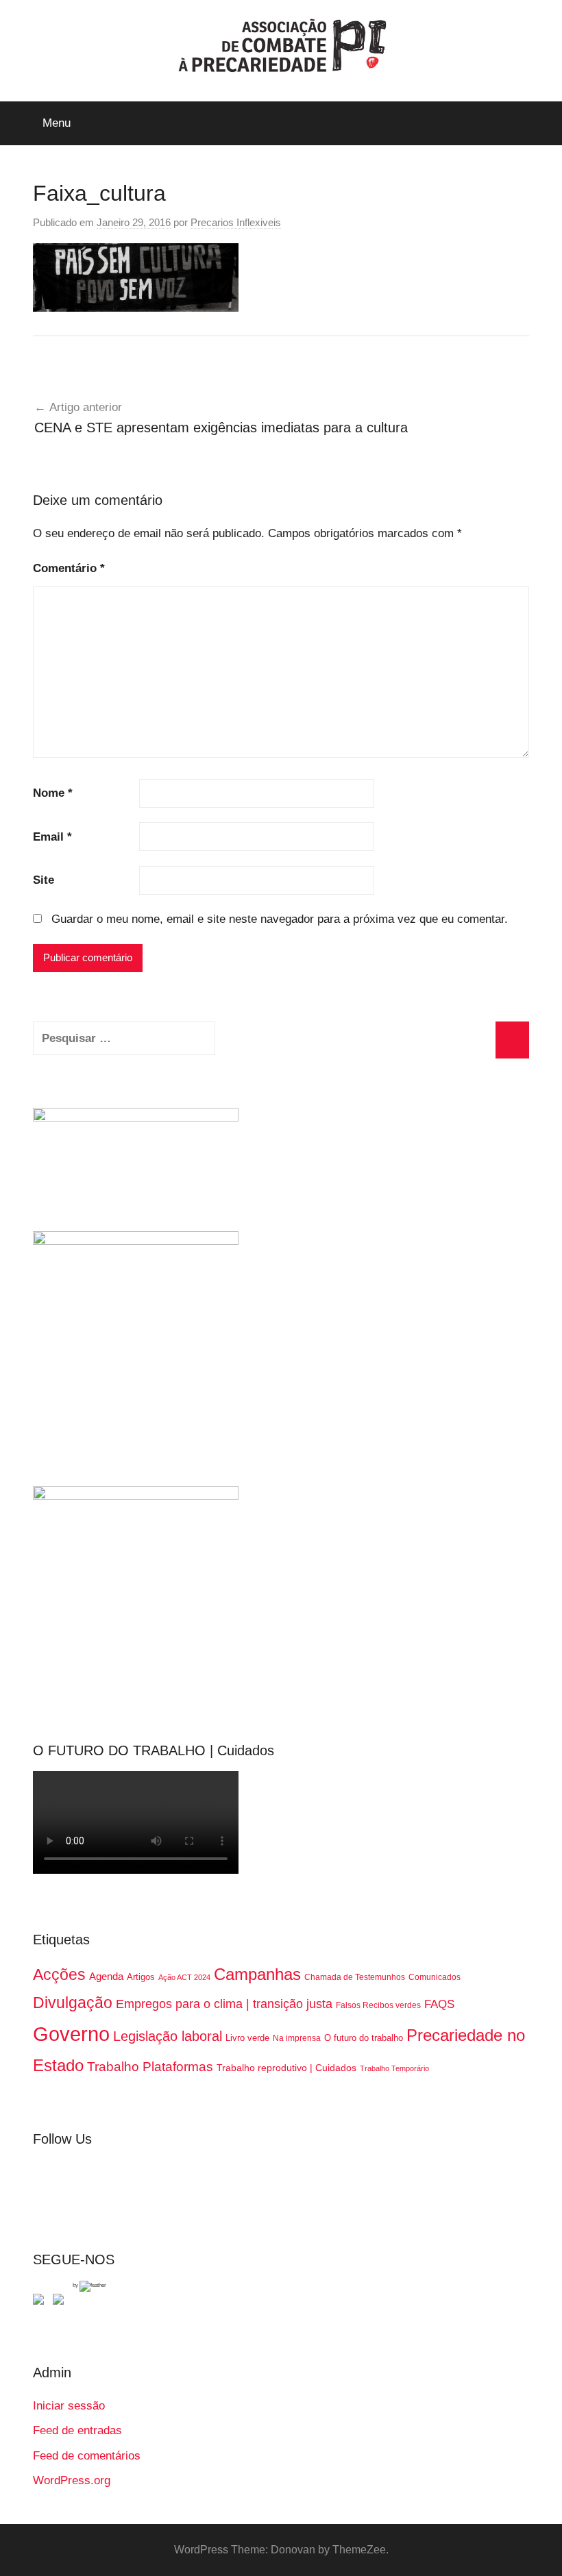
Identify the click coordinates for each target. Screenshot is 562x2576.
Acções (59, 1974)
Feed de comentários (87, 2456)
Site (44, 880)
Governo (71, 2034)
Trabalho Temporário (394, 2068)
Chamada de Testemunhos (355, 1977)
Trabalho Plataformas (150, 2067)
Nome (53, 793)
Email (52, 837)
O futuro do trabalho (364, 2038)
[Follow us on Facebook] (41, 2302)
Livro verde (247, 2038)
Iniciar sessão (69, 2406)
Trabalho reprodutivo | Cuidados (286, 2068)
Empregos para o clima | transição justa (224, 2004)
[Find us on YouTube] (61, 2302)
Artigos (141, 1977)
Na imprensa (297, 2038)
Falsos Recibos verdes (378, 2005)
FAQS (439, 2004)
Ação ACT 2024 (184, 1977)
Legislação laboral (168, 2036)
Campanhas (257, 1974)
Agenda (106, 1976)
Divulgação (73, 2003)
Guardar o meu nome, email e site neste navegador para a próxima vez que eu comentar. (280, 919)
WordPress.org (72, 2480)
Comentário (69, 568)
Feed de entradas (77, 2430)
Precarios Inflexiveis (236, 222)
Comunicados (435, 1977)
